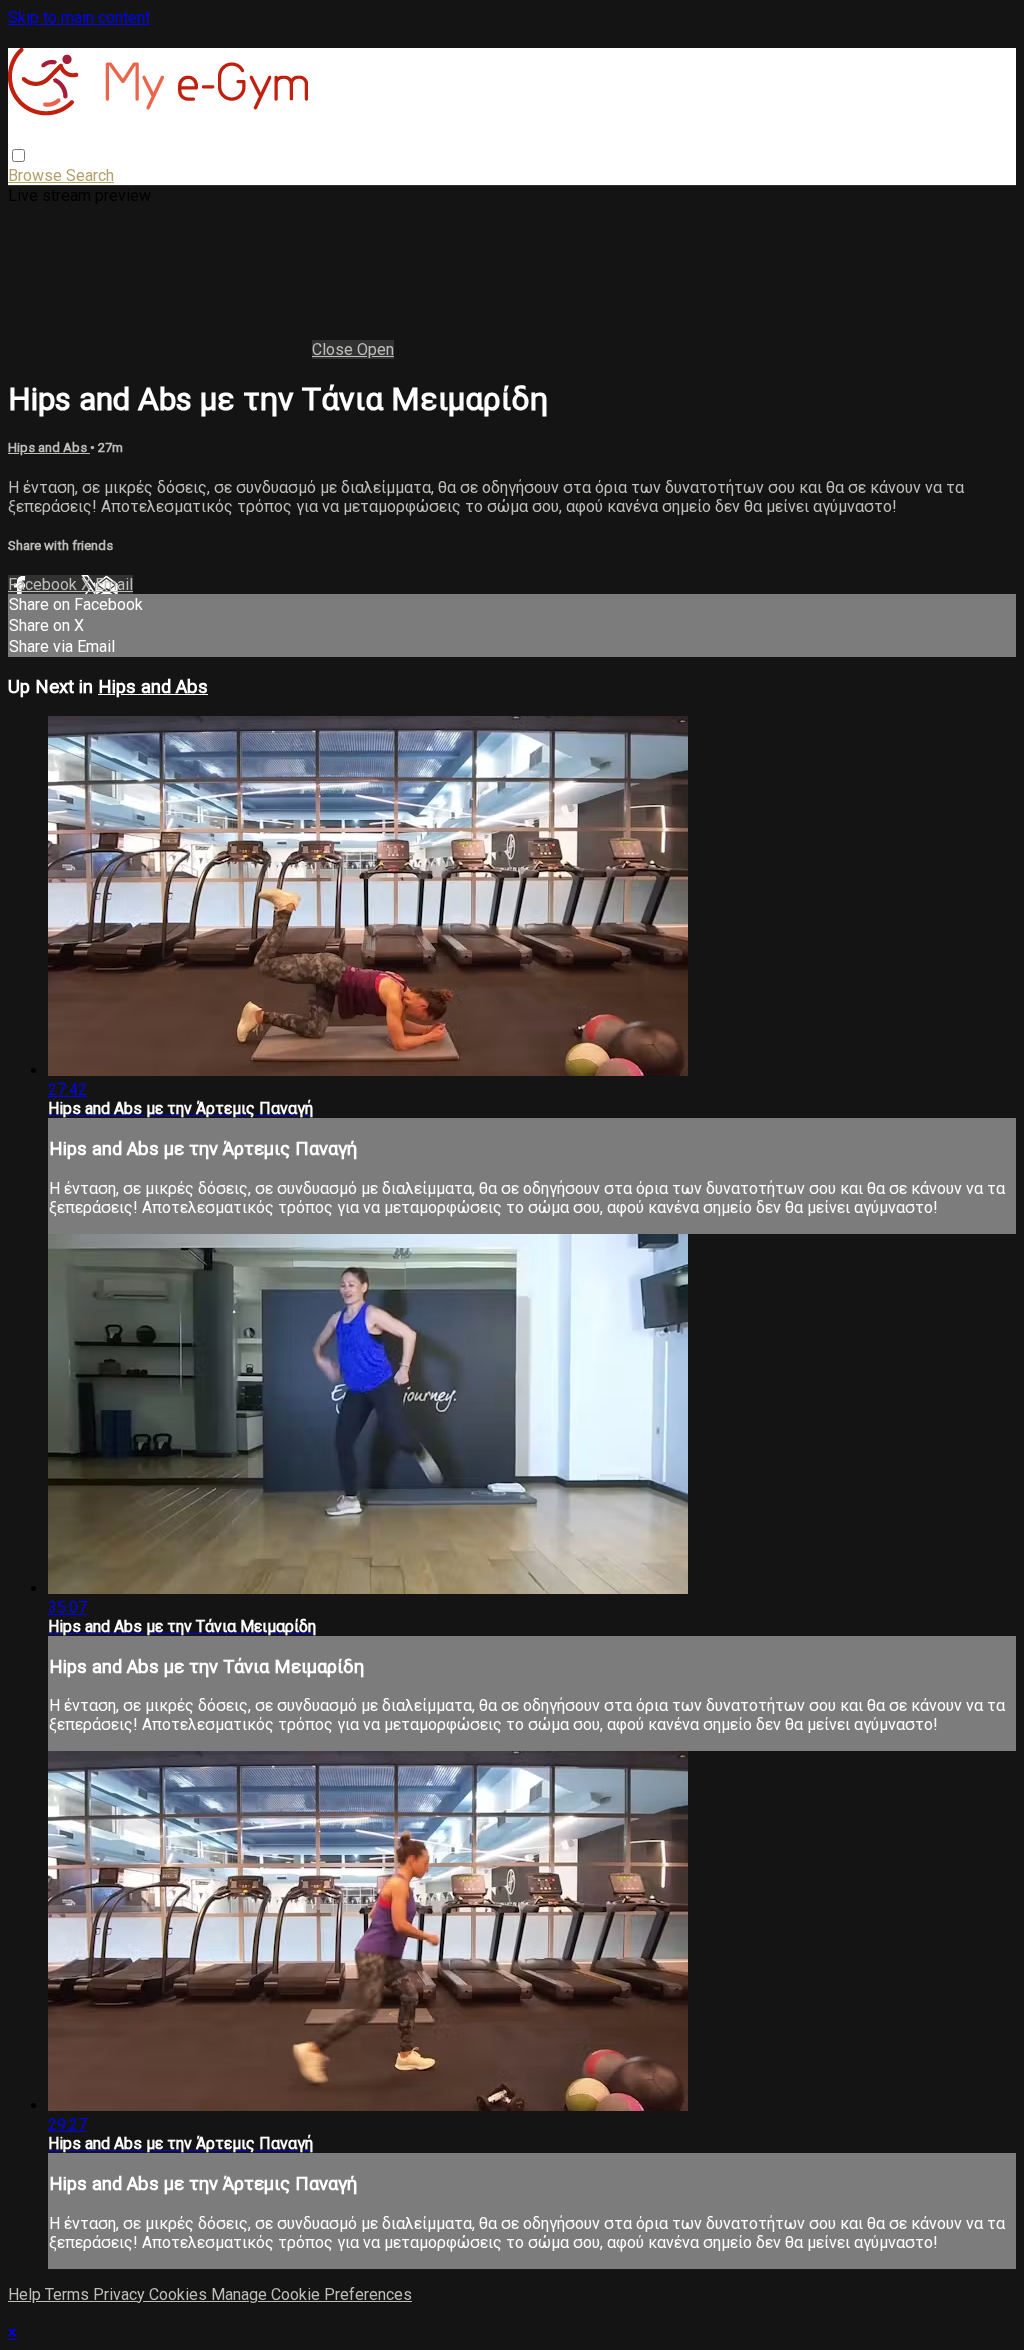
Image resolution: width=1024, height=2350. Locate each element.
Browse (37, 175)
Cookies (180, 2294)
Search (90, 175)
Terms (69, 2294)
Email (114, 584)
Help (26, 2294)
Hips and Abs (49, 447)
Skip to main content (79, 17)
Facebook (44, 584)
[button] (18, 155)
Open (375, 349)
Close (334, 349)
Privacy (121, 2294)
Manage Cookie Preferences (311, 2294)
